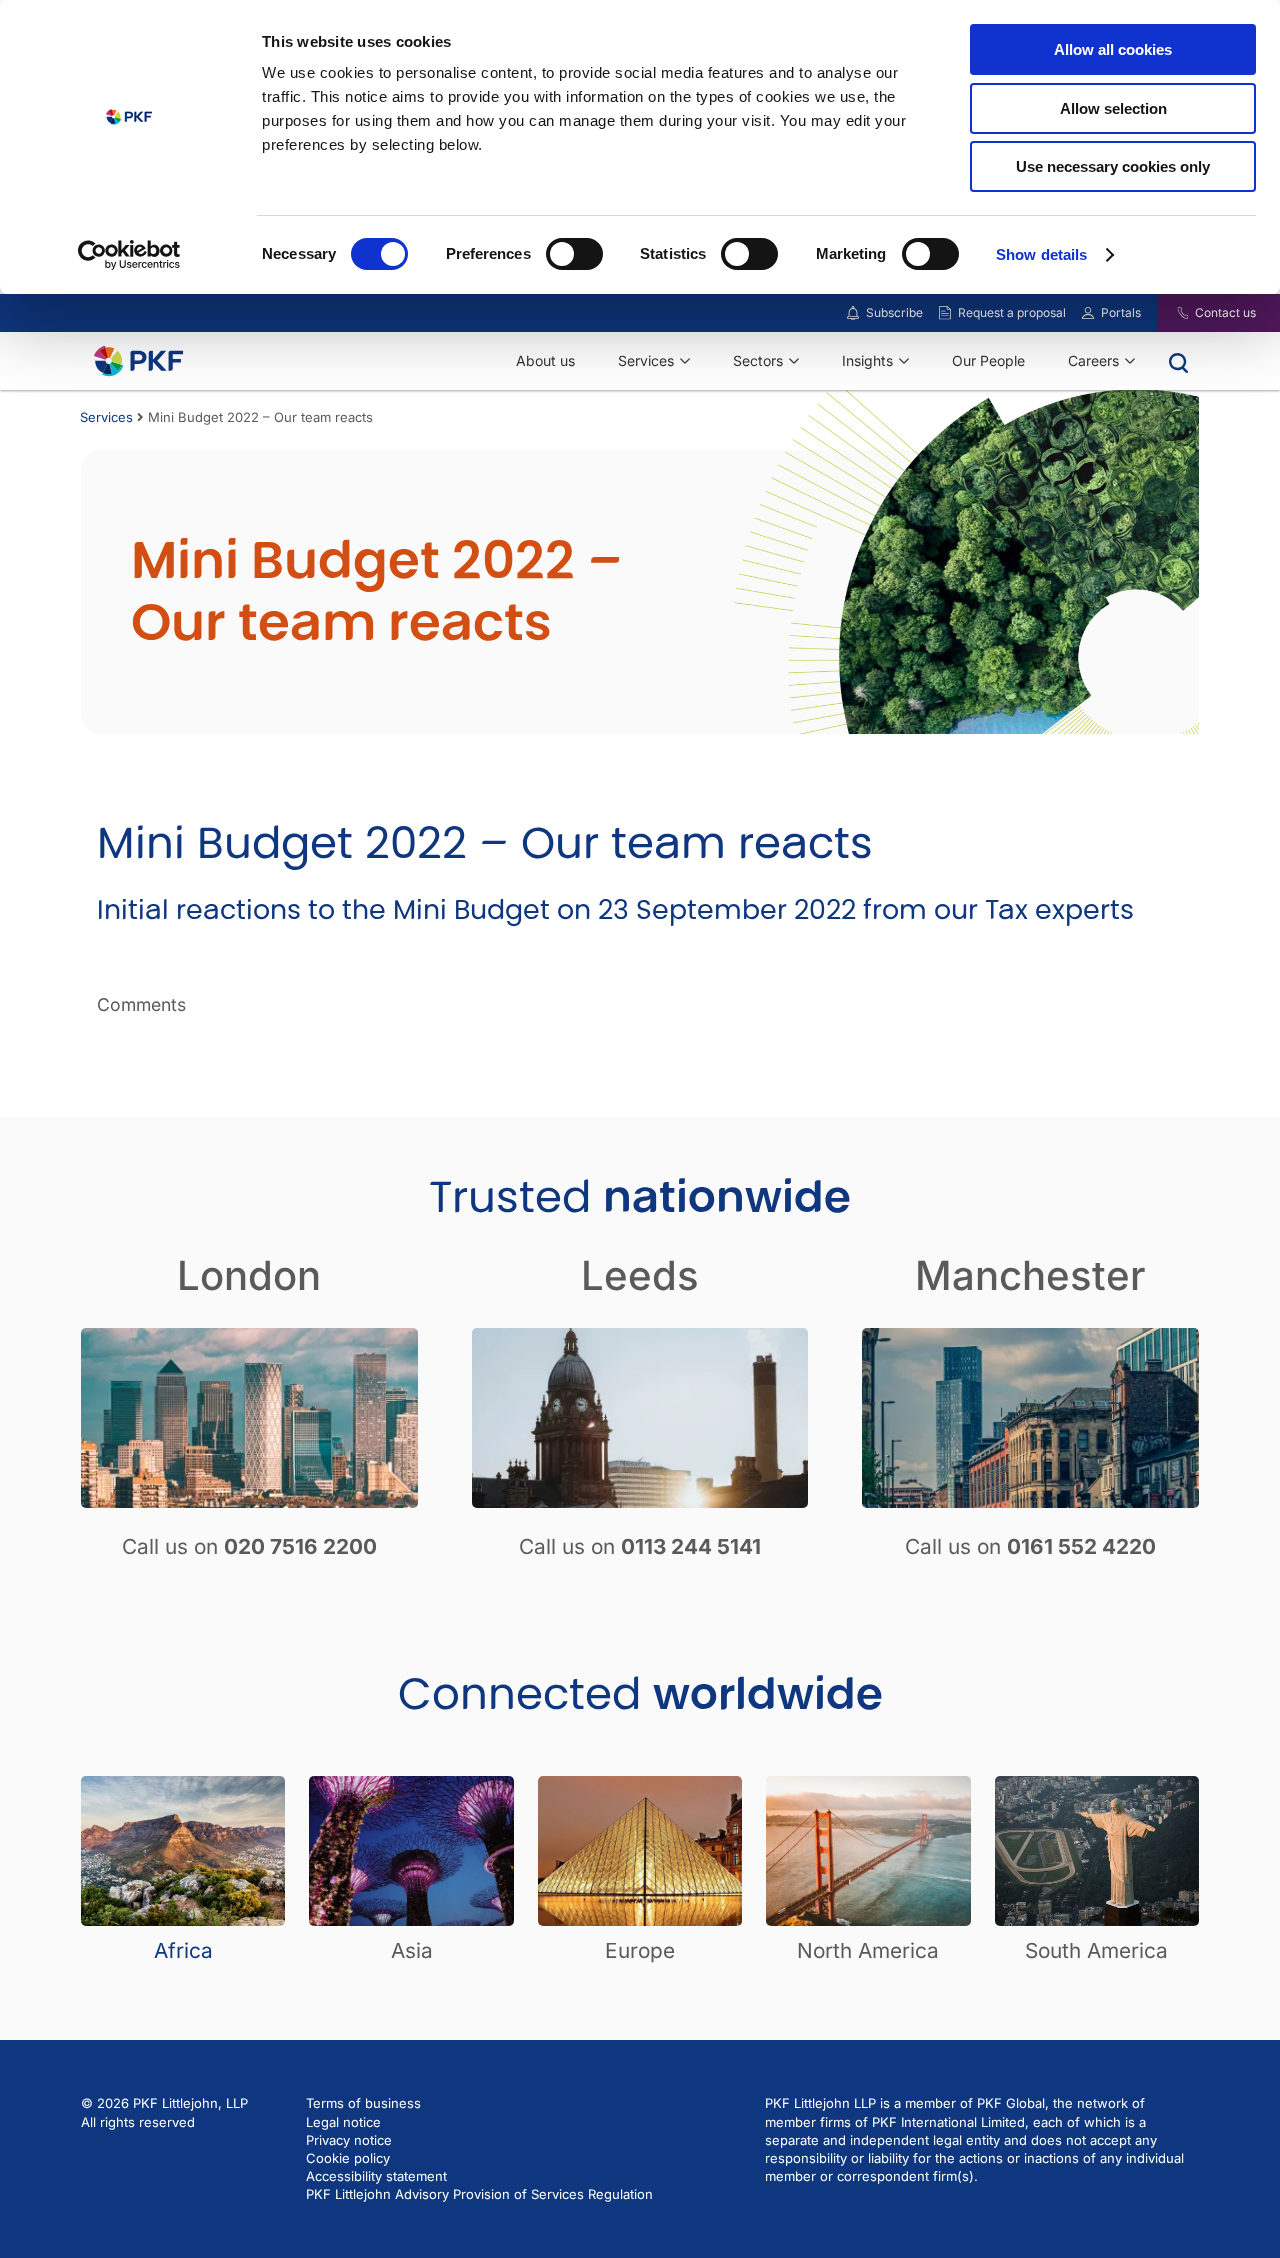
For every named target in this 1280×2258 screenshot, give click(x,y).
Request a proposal (1012, 312)
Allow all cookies (1113, 49)
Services (106, 417)
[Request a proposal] (945, 313)
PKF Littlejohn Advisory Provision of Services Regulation (479, 2194)
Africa (183, 1950)
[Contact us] (1170, 313)
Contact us (1225, 312)
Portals (1121, 312)
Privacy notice (349, 2140)
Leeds (640, 1275)
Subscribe (894, 312)
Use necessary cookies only (1113, 166)
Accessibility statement (376, 2176)
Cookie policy (348, 2158)
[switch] (574, 254)
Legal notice (343, 2122)
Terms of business (363, 2103)
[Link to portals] (1088, 313)
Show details (1041, 254)
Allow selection (1113, 108)
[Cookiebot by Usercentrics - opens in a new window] (129, 255)
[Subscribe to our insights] (853, 313)
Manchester (1030, 1275)
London (249, 1275)
